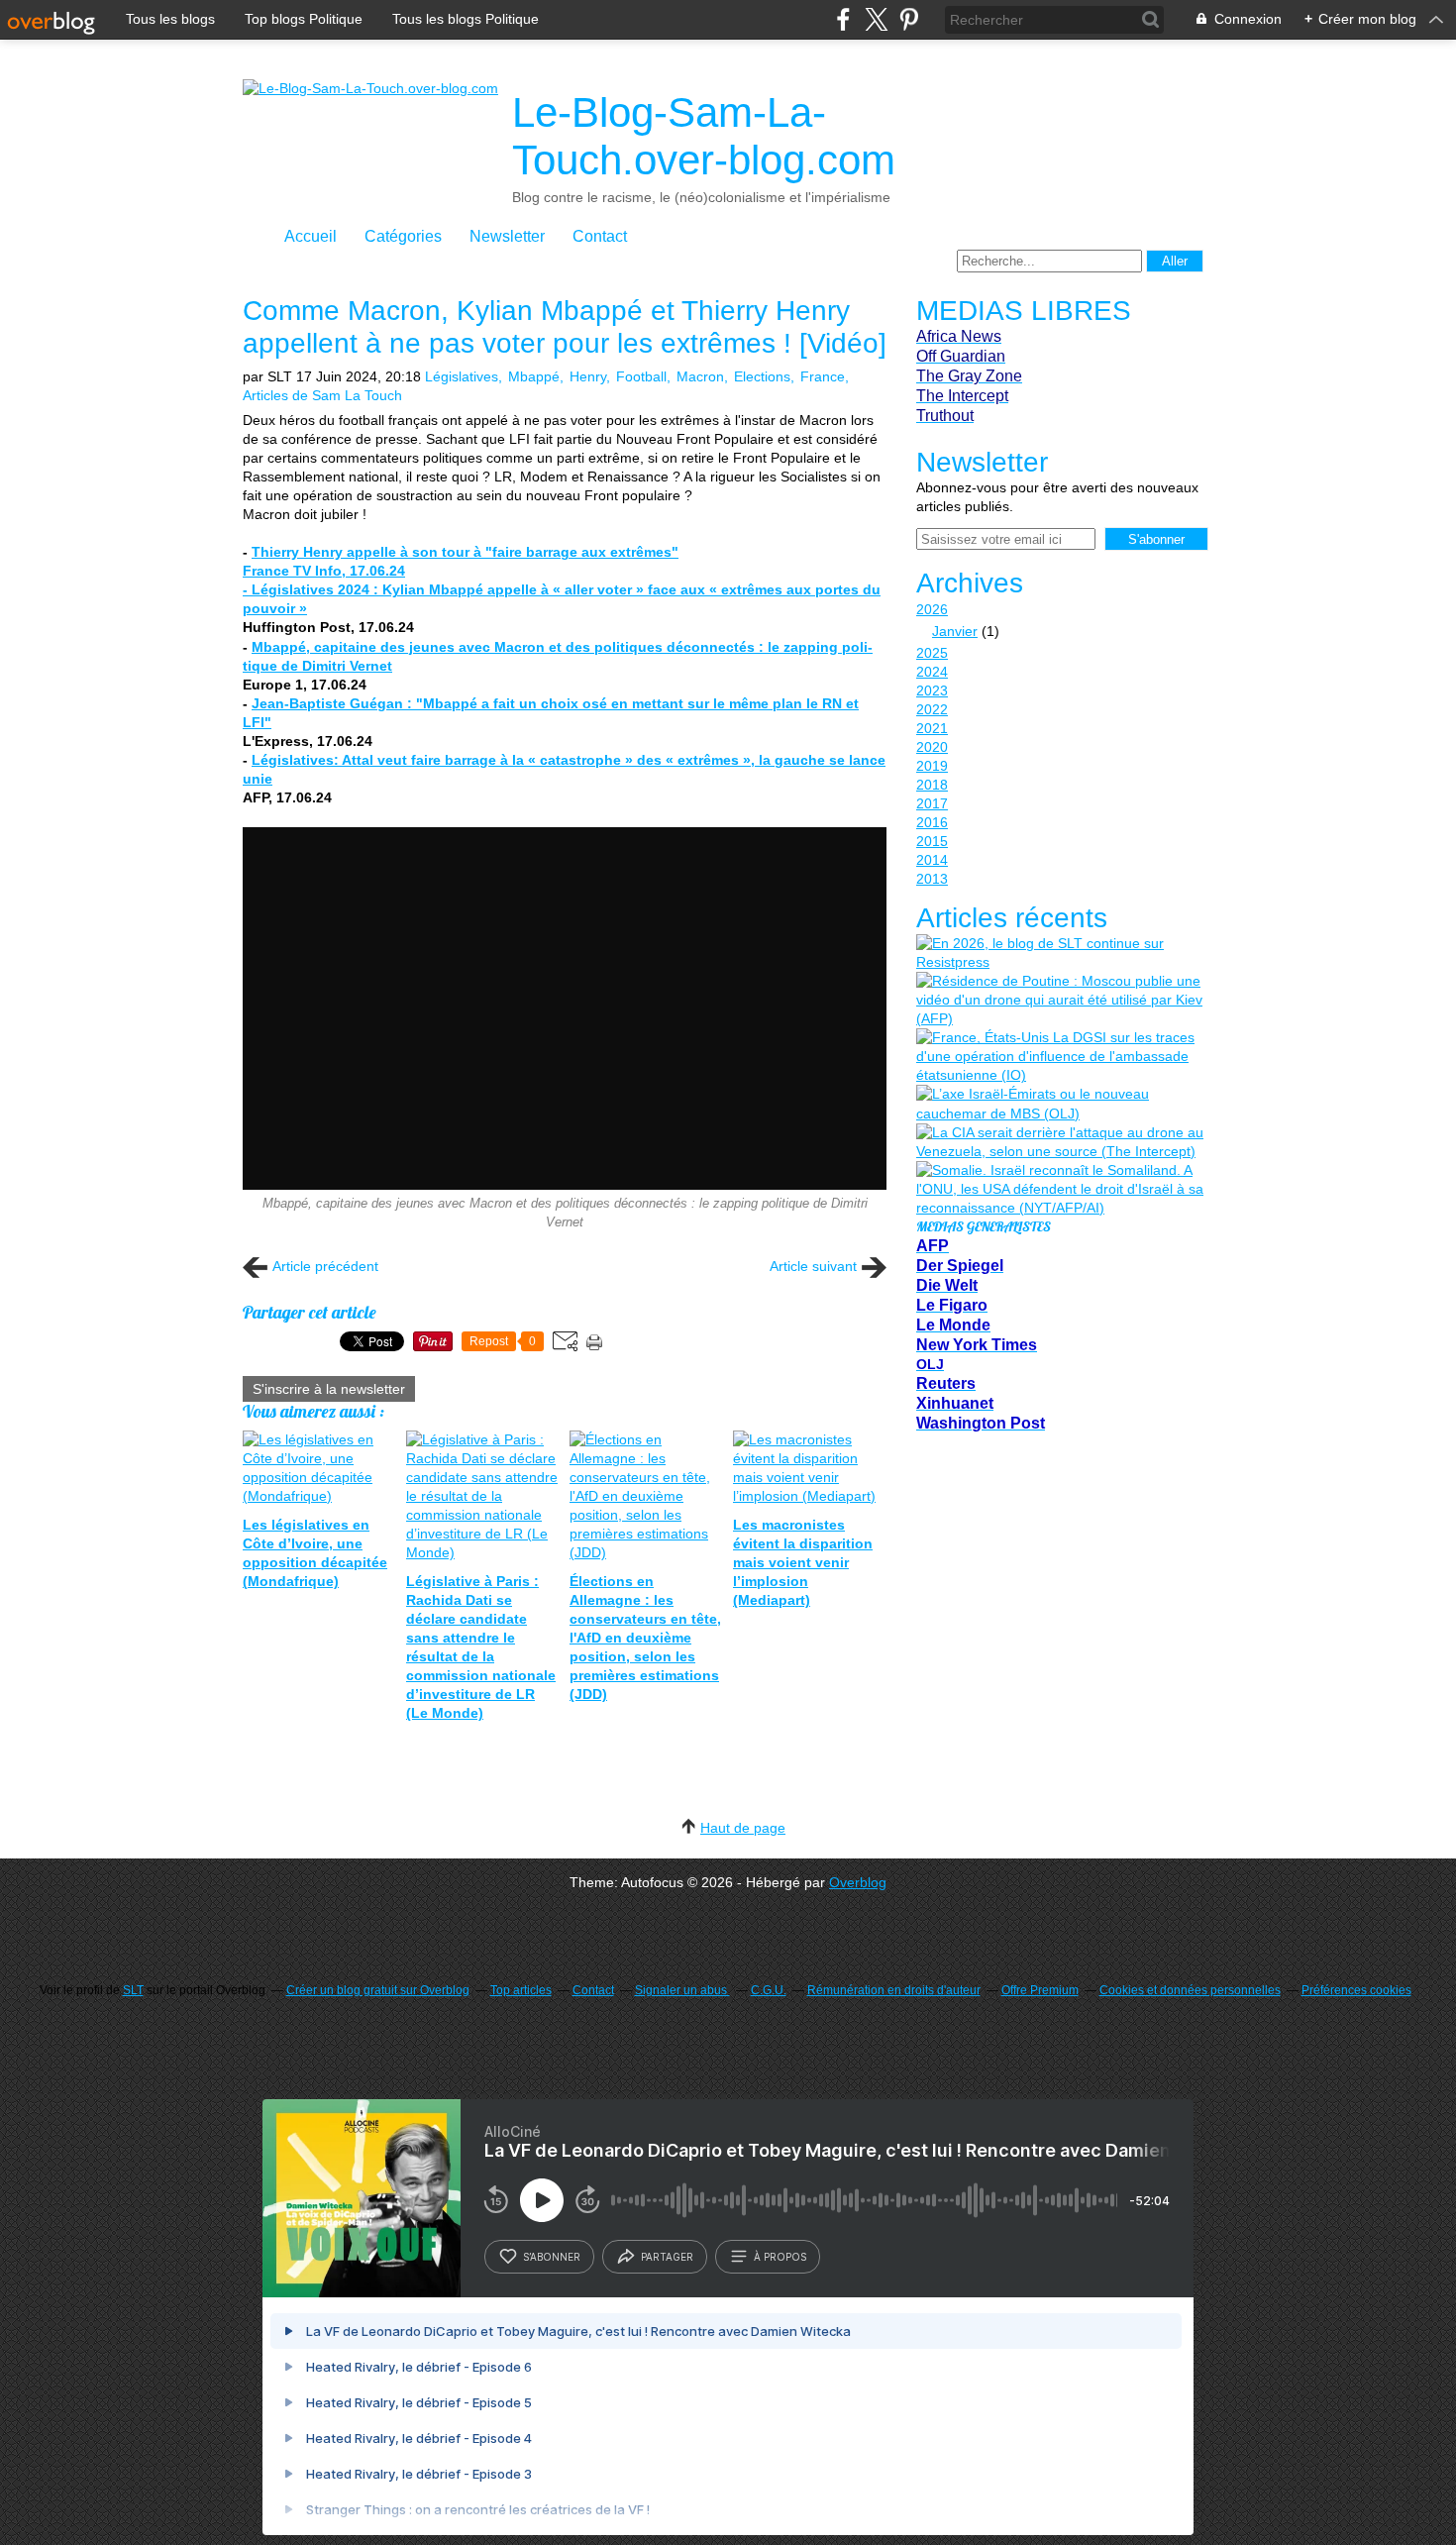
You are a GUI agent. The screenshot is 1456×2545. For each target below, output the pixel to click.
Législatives (462, 376)
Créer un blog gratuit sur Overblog (378, 1990)
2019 (932, 766)
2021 (932, 728)
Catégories (403, 236)
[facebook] (843, 19)
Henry (588, 376)
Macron (700, 376)
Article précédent (325, 1266)
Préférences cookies (1356, 1990)
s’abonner (552, 2257)
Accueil (311, 236)
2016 (932, 822)
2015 (932, 841)
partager (667, 2257)
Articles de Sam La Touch (322, 395)
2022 (932, 709)
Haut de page (743, 1828)
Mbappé (534, 376)
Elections (762, 376)
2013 (932, 879)
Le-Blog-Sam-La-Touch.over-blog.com (704, 136)
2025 (932, 653)
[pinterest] (909, 19)
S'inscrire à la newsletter (329, 1389)
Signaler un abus (682, 1990)
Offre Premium (1040, 1990)
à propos (780, 2257)
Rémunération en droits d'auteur (894, 1990)
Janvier (955, 631)
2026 (932, 609)
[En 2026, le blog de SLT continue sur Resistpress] (1060, 953)
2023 (932, 690)
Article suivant (813, 1266)
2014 (932, 860)
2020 (932, 747)
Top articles (521, 1990)
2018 (932, 785)
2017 (932, 803)
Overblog (858, 1882)
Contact (600, 236)
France (823, 376)
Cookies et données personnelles (1190, 1990)
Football (641, 376)
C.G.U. (769, 1990)
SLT (133, 1990)
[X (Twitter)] (876, 19)
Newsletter (507, 236)
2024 (932, 672)
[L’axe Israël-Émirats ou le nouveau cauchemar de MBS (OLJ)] (1060, 1104)
